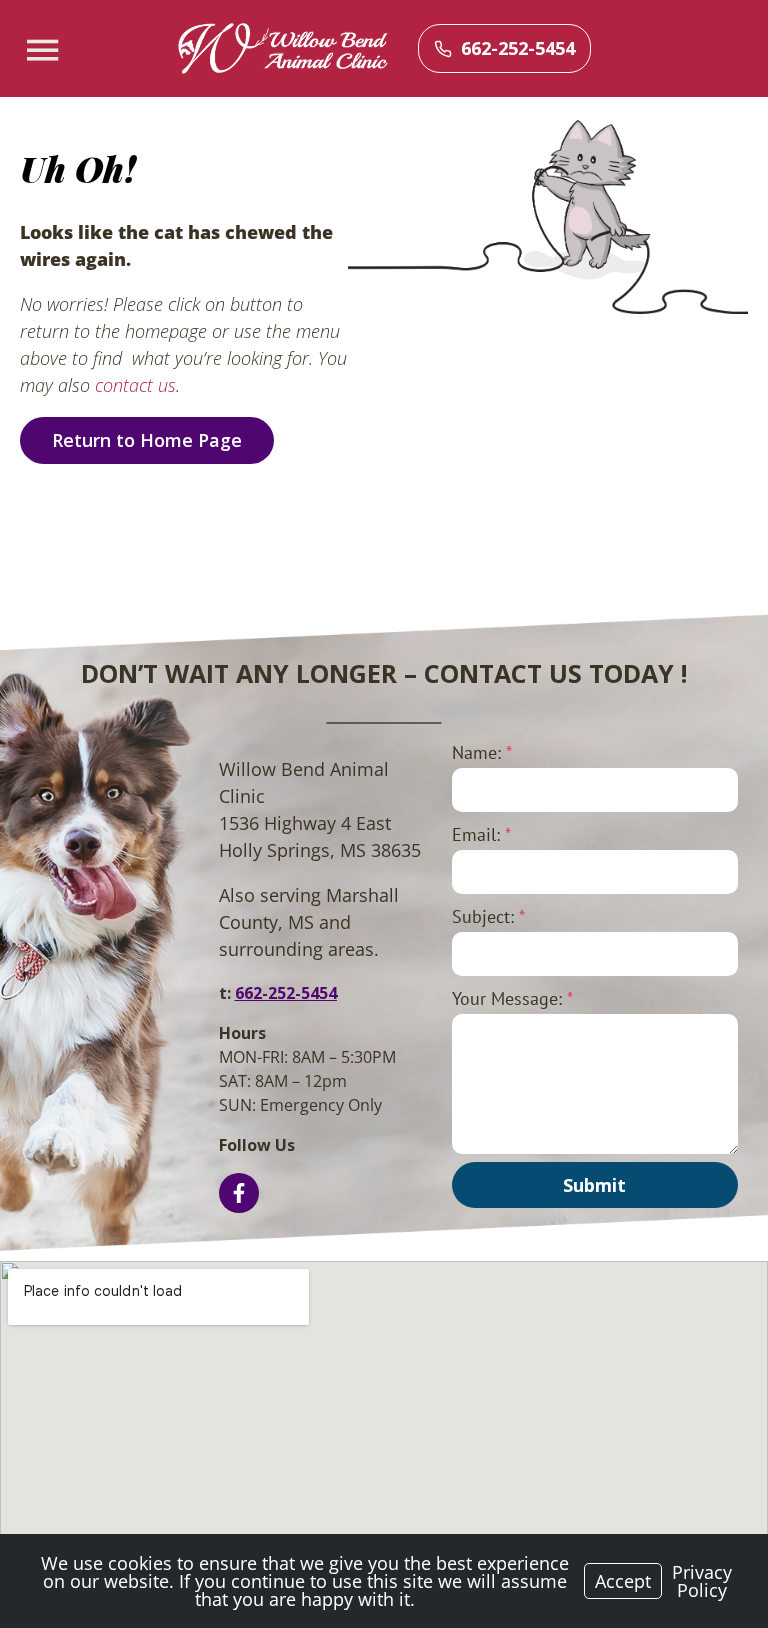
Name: (482, 752)
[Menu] (45, 50)
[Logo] (283, 49)
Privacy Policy (702, 1581)
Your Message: (512, 998)
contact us (135, 385)
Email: (481, 834)
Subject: (488, 916)
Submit (594, 1185)
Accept (623, 1581)
